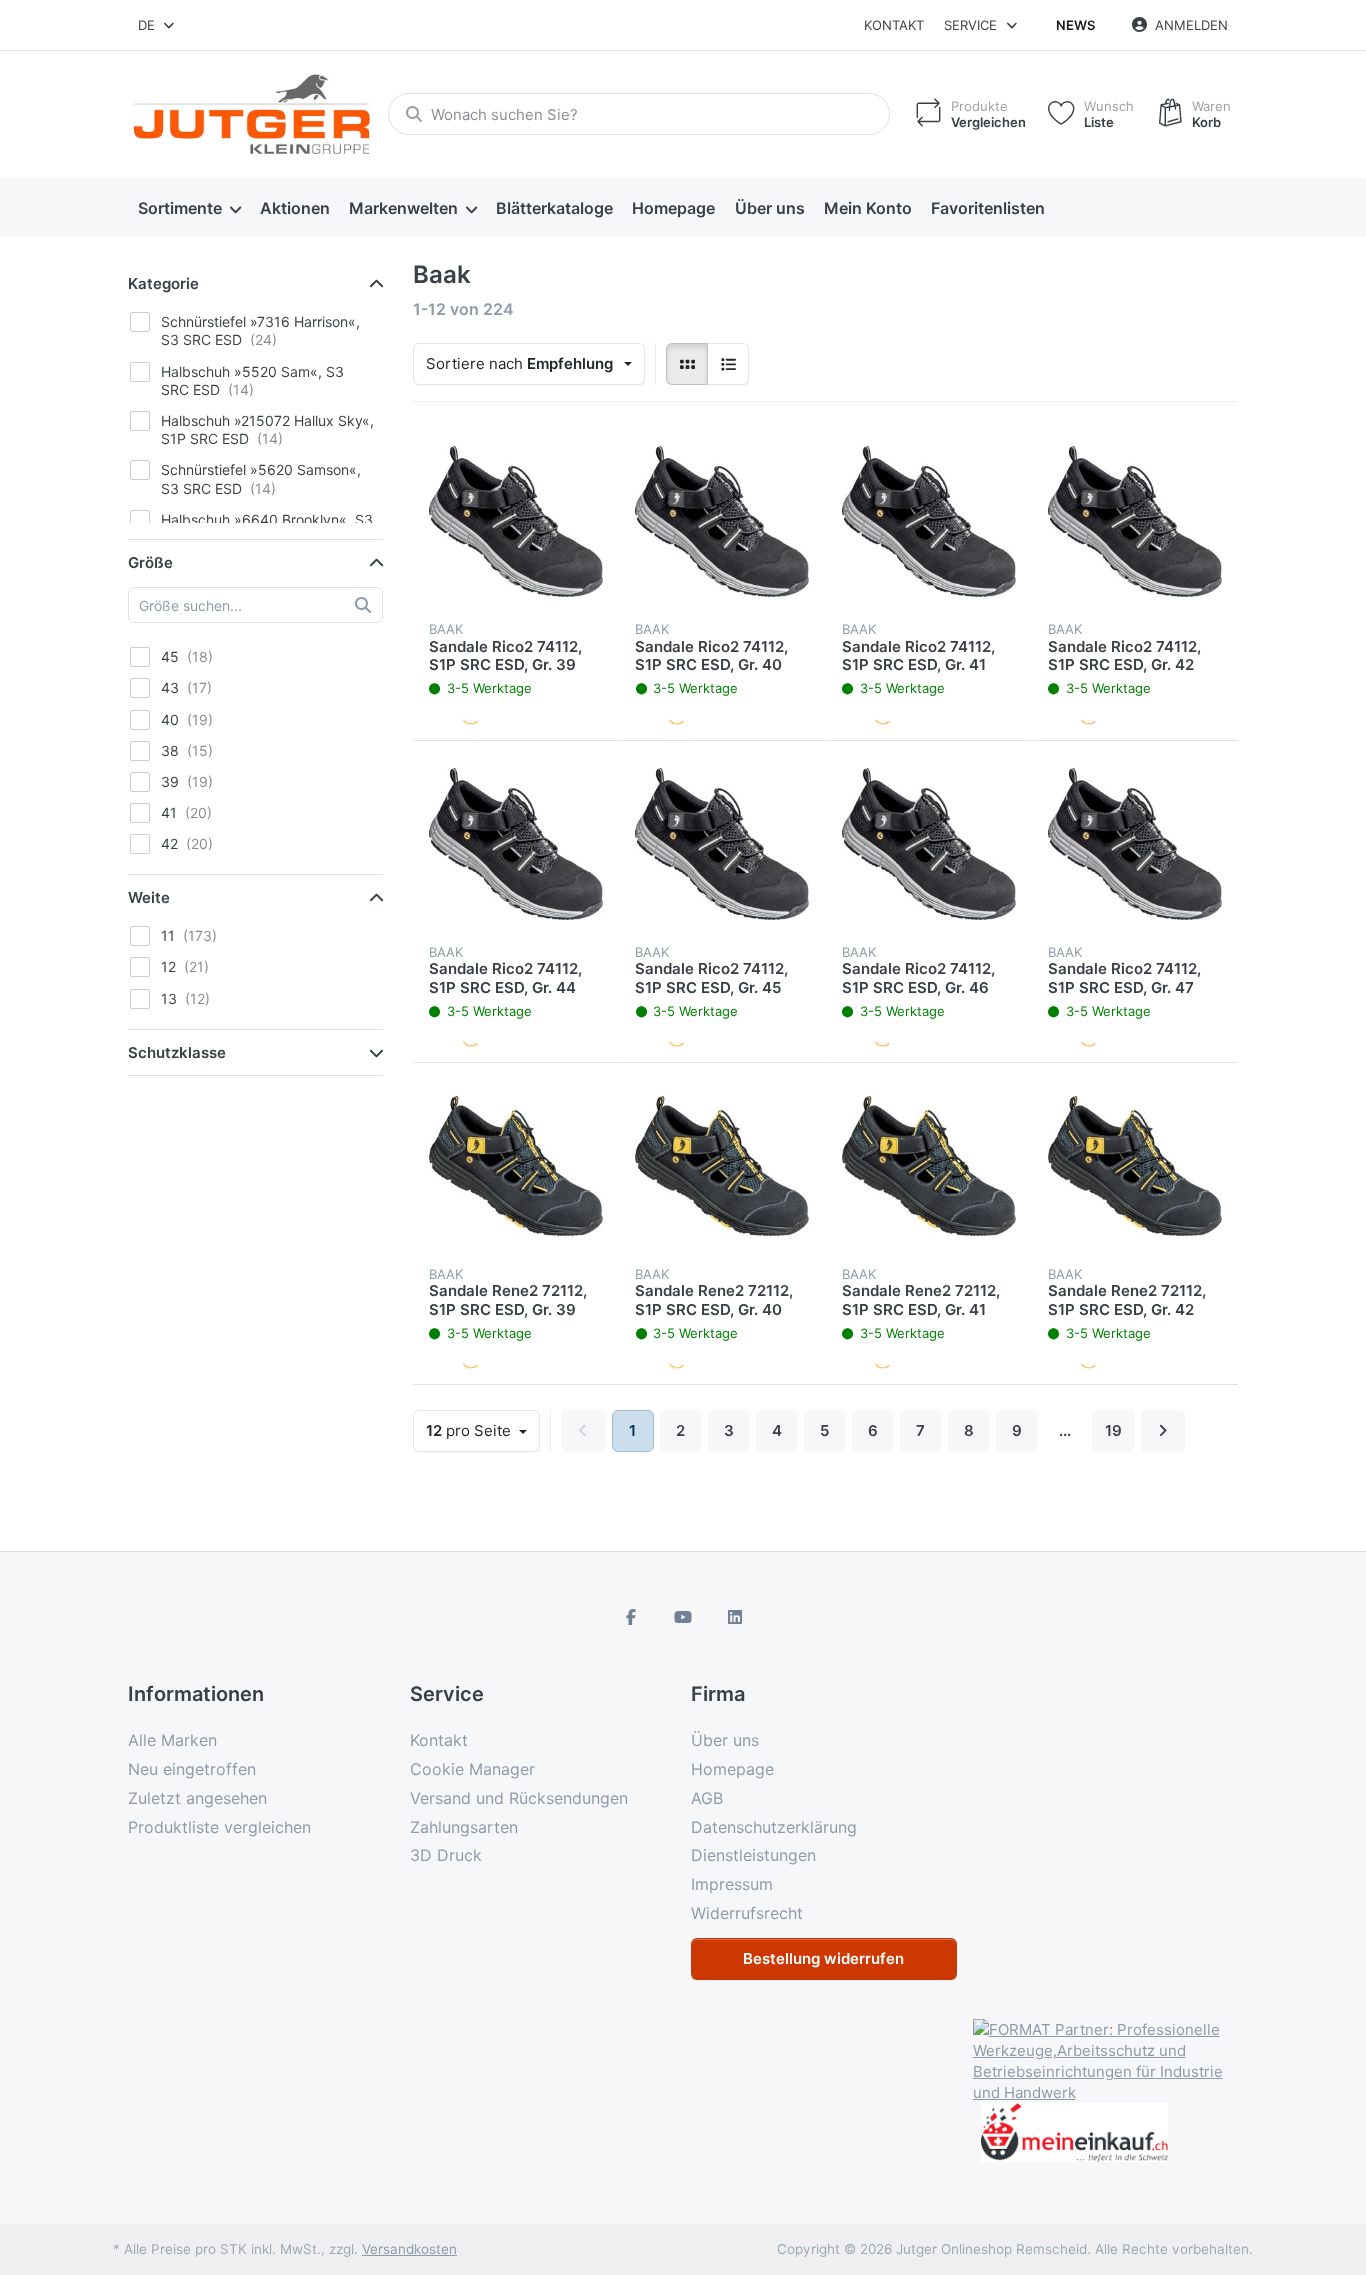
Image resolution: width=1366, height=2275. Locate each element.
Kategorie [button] (163, 283)
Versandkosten (409, 2249)
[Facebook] (632, 1617)
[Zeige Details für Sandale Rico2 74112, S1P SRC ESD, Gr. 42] (1135, 521)
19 (1113, 1430)
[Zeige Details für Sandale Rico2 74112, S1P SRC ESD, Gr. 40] (722, 521)
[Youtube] (683, 1617)
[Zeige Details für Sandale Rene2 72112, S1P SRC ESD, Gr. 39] (516, 1166)
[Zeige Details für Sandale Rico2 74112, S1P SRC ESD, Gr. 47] (1135, 844)
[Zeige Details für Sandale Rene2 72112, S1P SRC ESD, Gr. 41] (929, 1166)
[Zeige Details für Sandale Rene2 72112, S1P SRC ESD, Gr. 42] (1135, 1166)
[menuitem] (189, 208)
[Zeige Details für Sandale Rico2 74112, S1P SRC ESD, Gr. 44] (516, 844)
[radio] (687, 364)
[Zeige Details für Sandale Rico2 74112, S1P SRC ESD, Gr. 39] (516, 521)
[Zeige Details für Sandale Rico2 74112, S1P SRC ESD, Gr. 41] (929, 521)
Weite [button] (149, 897)
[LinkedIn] (735, 1617)
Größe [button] (150, 562)
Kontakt (894, 25)
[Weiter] (1163, 1431)
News (1075, 25)
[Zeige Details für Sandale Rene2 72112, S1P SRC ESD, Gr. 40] (722, 1166)
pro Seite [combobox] (482, 1430)
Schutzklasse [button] (177, 1052)
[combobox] (157, 25)
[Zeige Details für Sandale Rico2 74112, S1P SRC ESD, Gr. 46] (929, 844)
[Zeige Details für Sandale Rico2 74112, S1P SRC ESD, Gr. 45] (722, 844)
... (1065, 1430)
